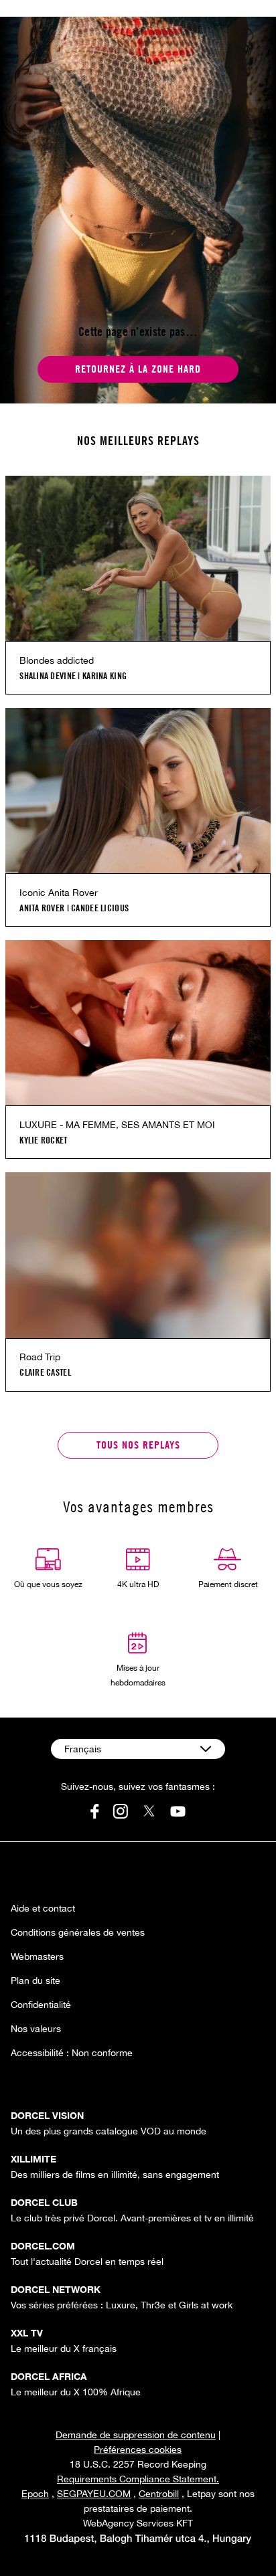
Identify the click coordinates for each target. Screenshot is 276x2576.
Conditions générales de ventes (78, 1932)
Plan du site (36, 1981)
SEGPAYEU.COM (94, 2494)
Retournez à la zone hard (138, 369)
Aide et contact (43, 1908)
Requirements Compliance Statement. (138, 2479)
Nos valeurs (36, 2029)
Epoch (35, 2494)
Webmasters (37, 1956)
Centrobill (159, 2494)
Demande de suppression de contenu (136, 2435)
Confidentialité (41, 2005)
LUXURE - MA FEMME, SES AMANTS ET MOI (117, 1125)
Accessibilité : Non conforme (72, 2053)
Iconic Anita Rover (59, 893)
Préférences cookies (138, 2450)
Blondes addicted (57, 660)
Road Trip (40, 1357)
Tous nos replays (138, 1445)
